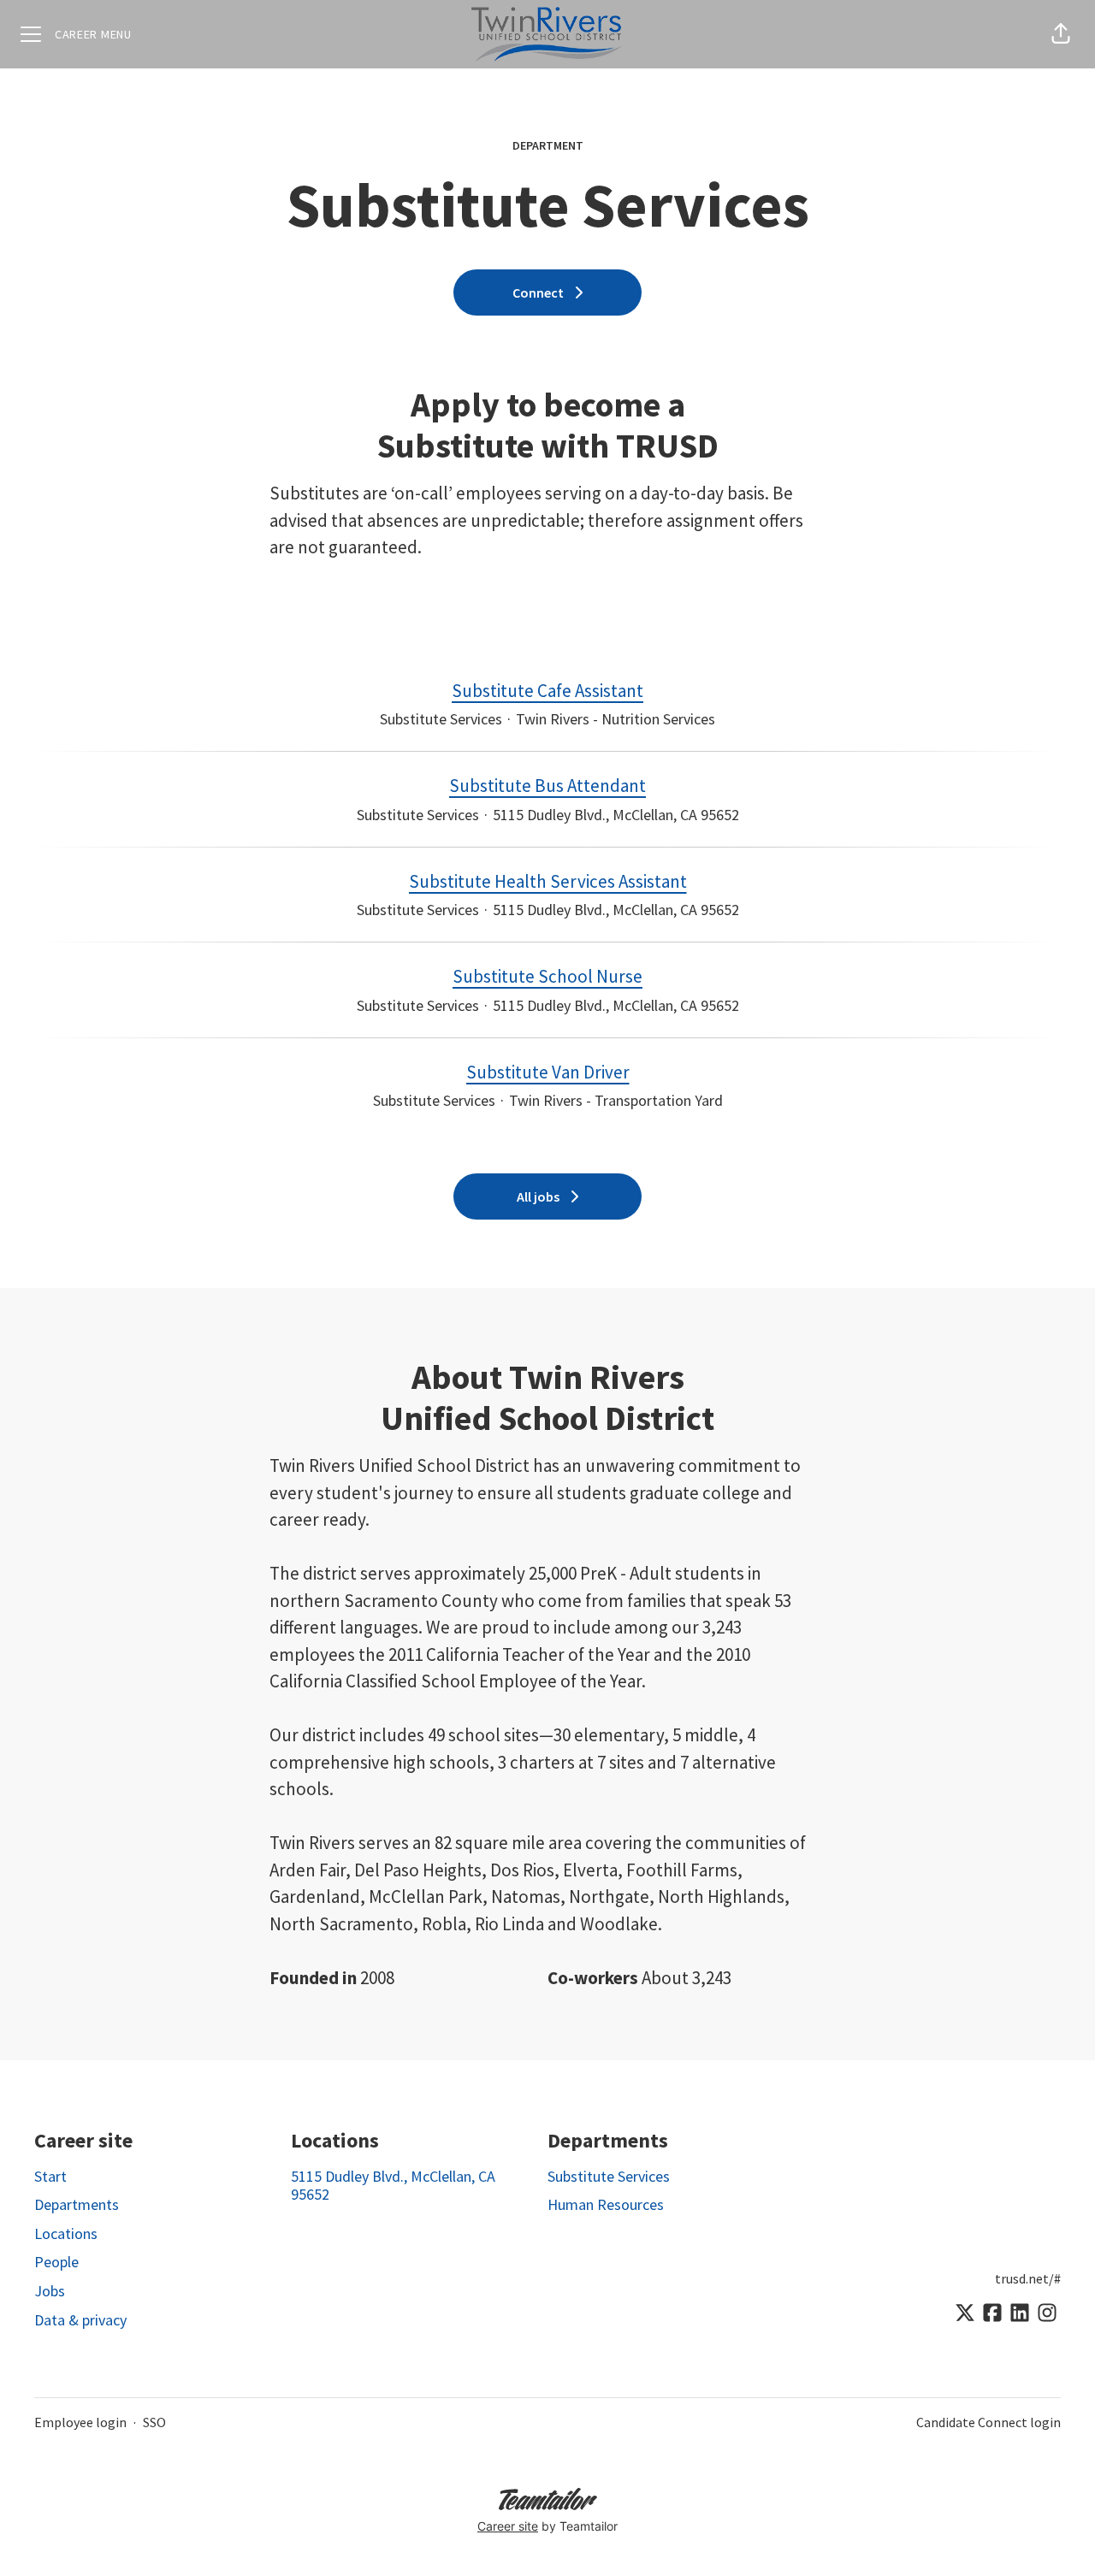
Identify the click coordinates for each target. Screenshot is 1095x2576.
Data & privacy (80, 2320)
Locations (66, 2233)
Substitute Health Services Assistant (548, 881)
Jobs (50, 2291)
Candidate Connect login (988, 2422)
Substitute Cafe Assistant (547, 691)
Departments (77, 2204)
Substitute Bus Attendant (547, 786)
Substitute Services (609, 2176)
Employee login (80, 2422)
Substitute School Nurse (547, 976)
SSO (154, 2422)
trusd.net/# (1028, 2278)
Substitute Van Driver (548, 1072)
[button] (1061, 34)
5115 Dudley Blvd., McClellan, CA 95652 (393, 2186)
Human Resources (606, 2204)
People (56, 2262)
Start (50, 2176)
